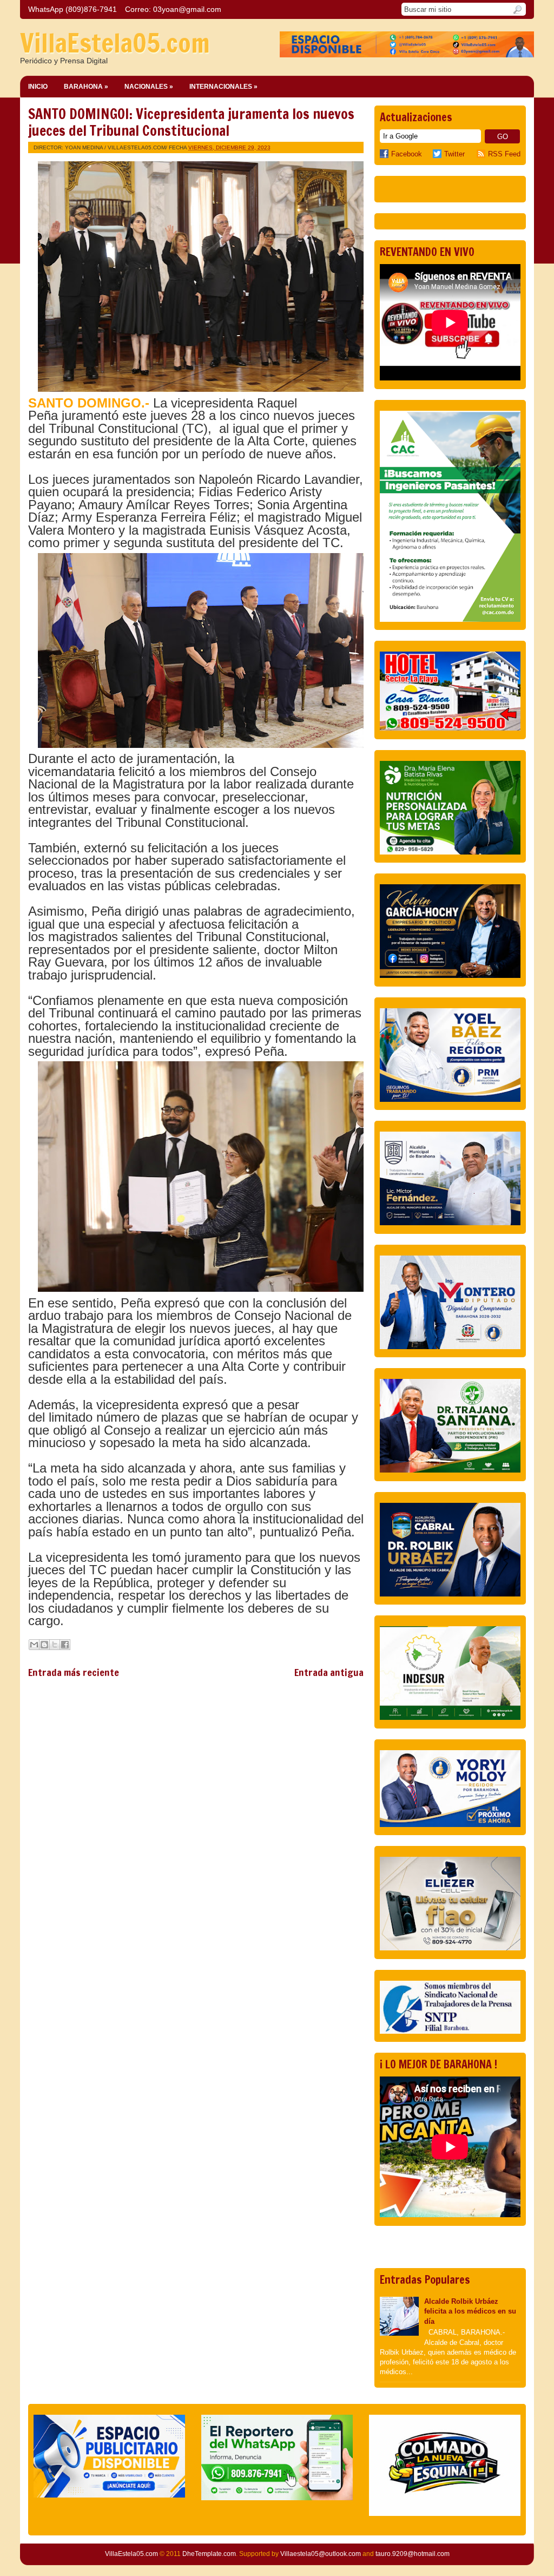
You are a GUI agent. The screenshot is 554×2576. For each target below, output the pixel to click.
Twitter (454, 154)
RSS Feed (504, 154)
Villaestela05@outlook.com (321, 2554)
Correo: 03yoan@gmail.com (173, 9)
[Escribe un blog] (44, 1645)
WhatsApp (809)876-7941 (72, 9)
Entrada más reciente (74, 1672)
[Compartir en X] (55, 1645)
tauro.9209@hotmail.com (413, 2554)
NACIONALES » (149, 87)
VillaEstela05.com (115, 43)
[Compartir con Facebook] (65, 1645)
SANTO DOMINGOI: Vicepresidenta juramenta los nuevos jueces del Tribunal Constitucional (191, 122)
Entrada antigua (329, 1672)
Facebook (407, 154)
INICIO (38, 87)
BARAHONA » (86, 87)
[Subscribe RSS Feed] (482, 154)
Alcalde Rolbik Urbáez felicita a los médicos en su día (470, 2311)
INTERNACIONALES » (223, 87)
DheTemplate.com (209, 2554)
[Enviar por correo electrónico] (34, 1645)
